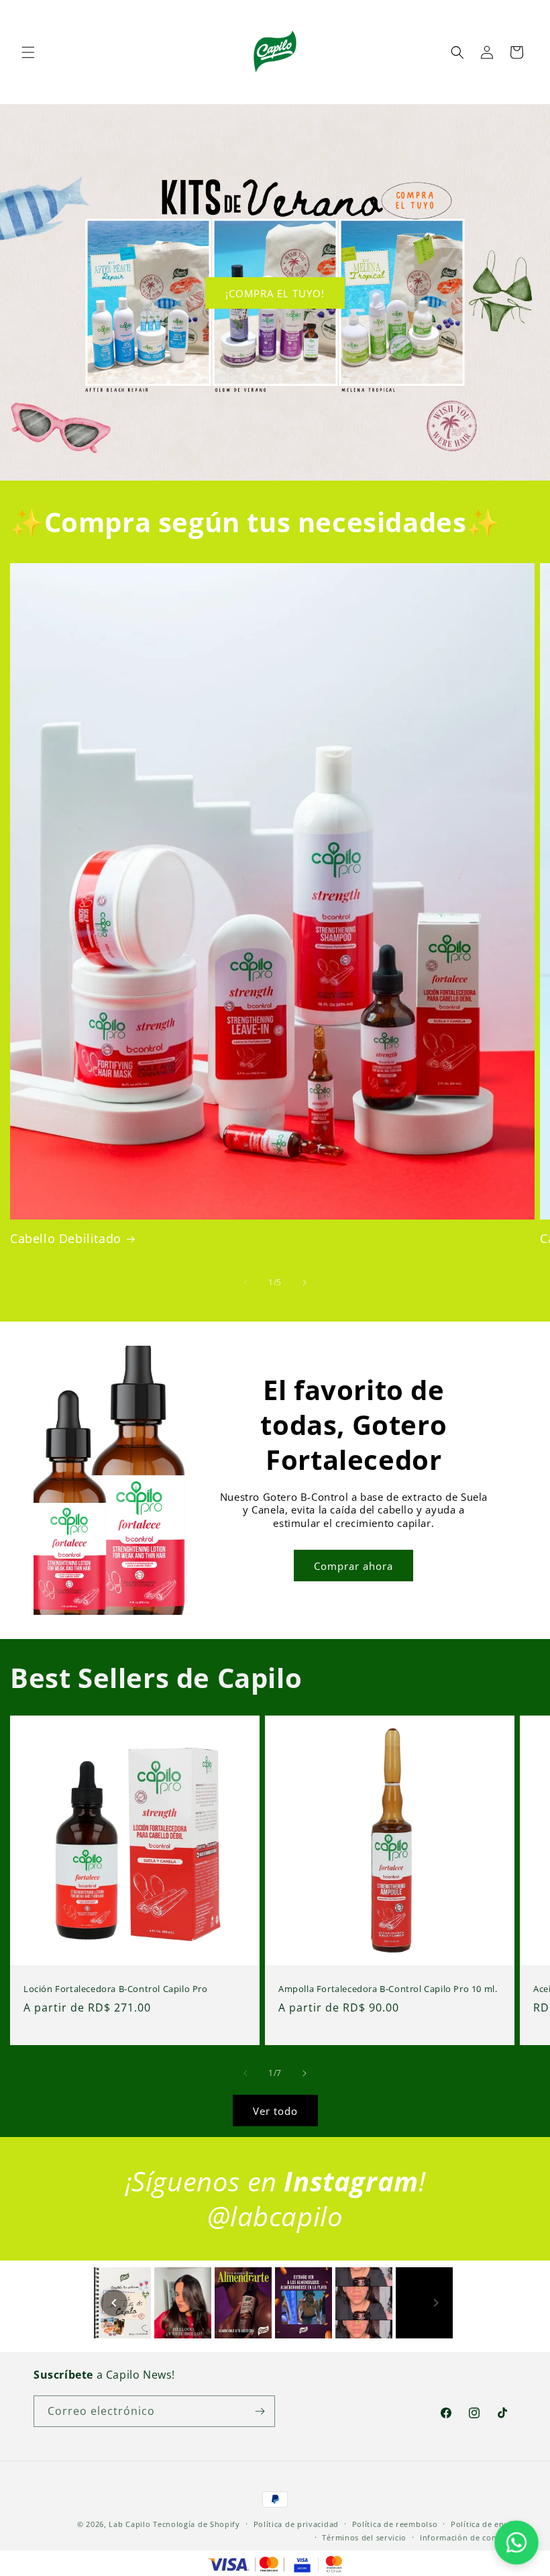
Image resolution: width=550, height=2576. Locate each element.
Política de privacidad (296, 2524)
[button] (28, 52)
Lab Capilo (129, 2524)
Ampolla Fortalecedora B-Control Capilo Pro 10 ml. (388, 1989)
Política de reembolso (395, 2524)
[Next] (436, 2303)
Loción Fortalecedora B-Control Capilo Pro (116, 1989)
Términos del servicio (364, 2537)
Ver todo (275, 2111)
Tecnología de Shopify (197, 2524)
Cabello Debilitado (66, 1239)
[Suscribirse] (260, 2411)
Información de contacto (468, 2537)
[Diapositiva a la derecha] (305, 1283)
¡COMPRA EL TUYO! (275, 293)
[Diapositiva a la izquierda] (245, 1283)
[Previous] (114, 2303)
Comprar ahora (353, 1566)
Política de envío (484, 2524)
